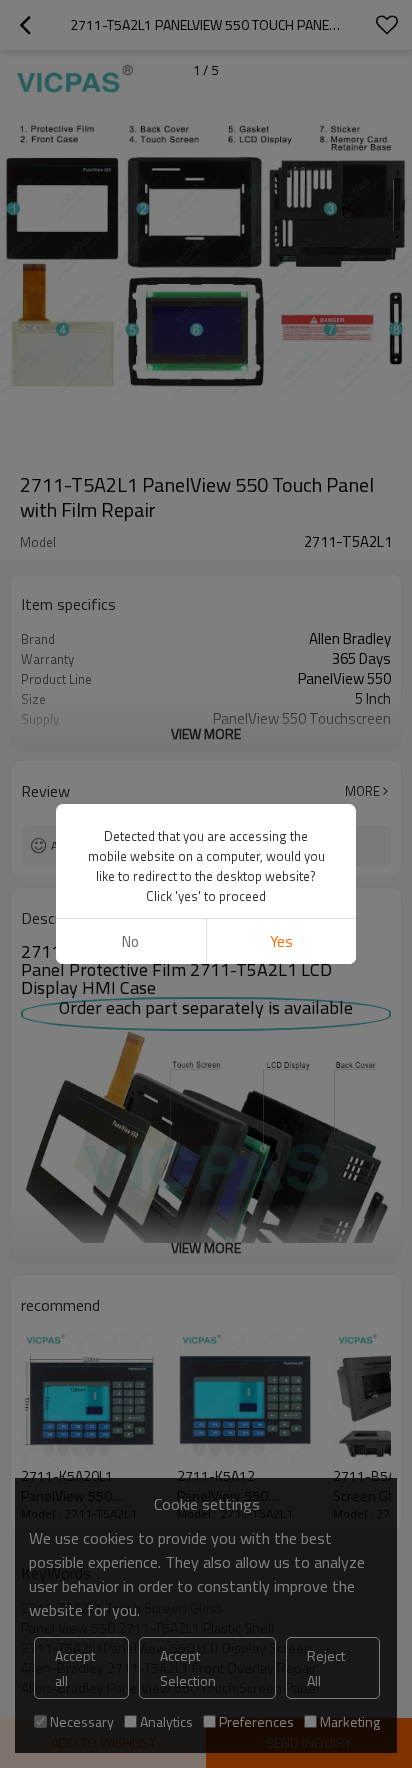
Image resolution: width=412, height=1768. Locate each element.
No (130, 941)
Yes (281, 941)
